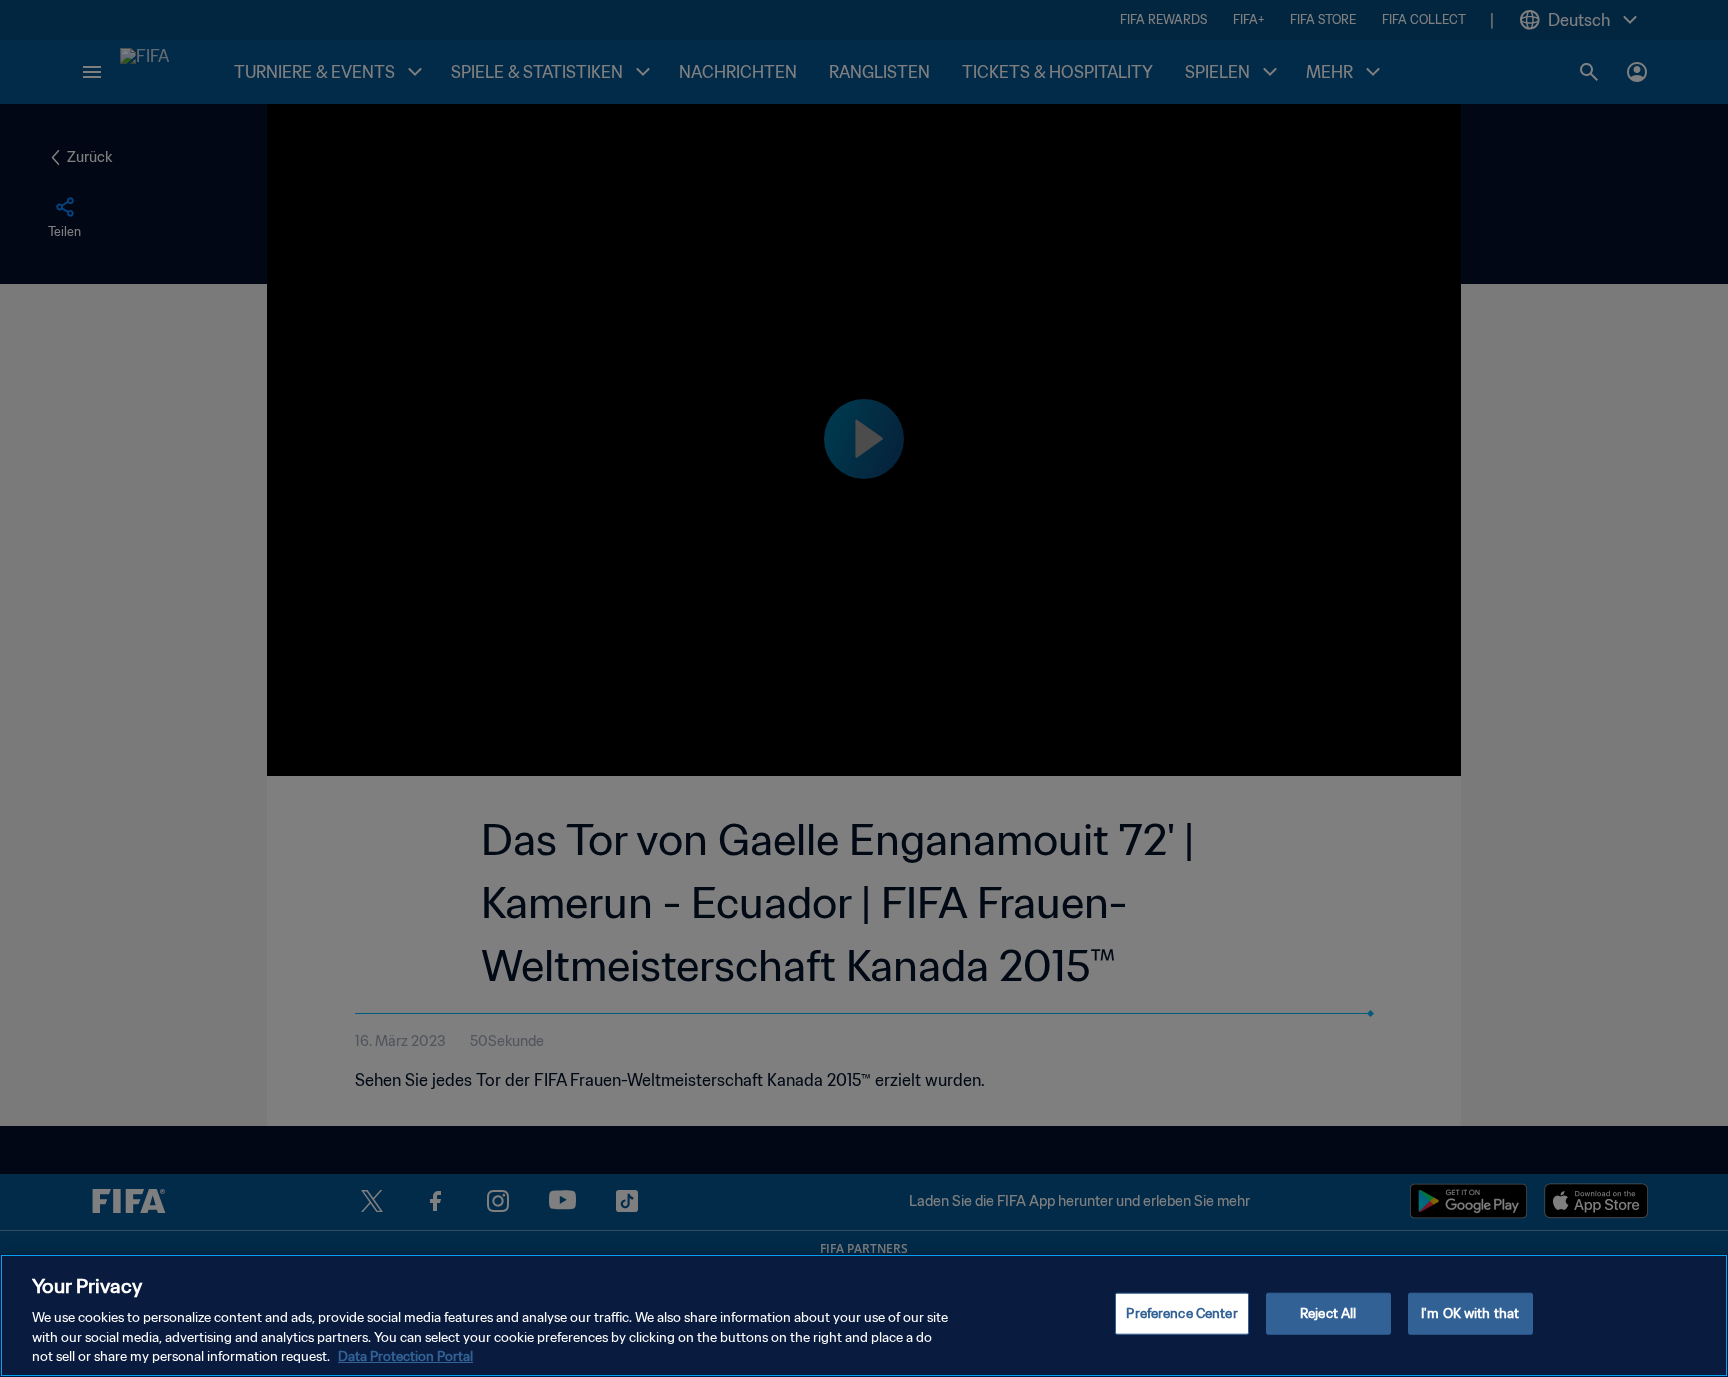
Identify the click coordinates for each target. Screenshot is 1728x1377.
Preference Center (1181, 1313)
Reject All (1328, 1313)
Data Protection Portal (405, 1356)
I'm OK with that (1470, 1313)
